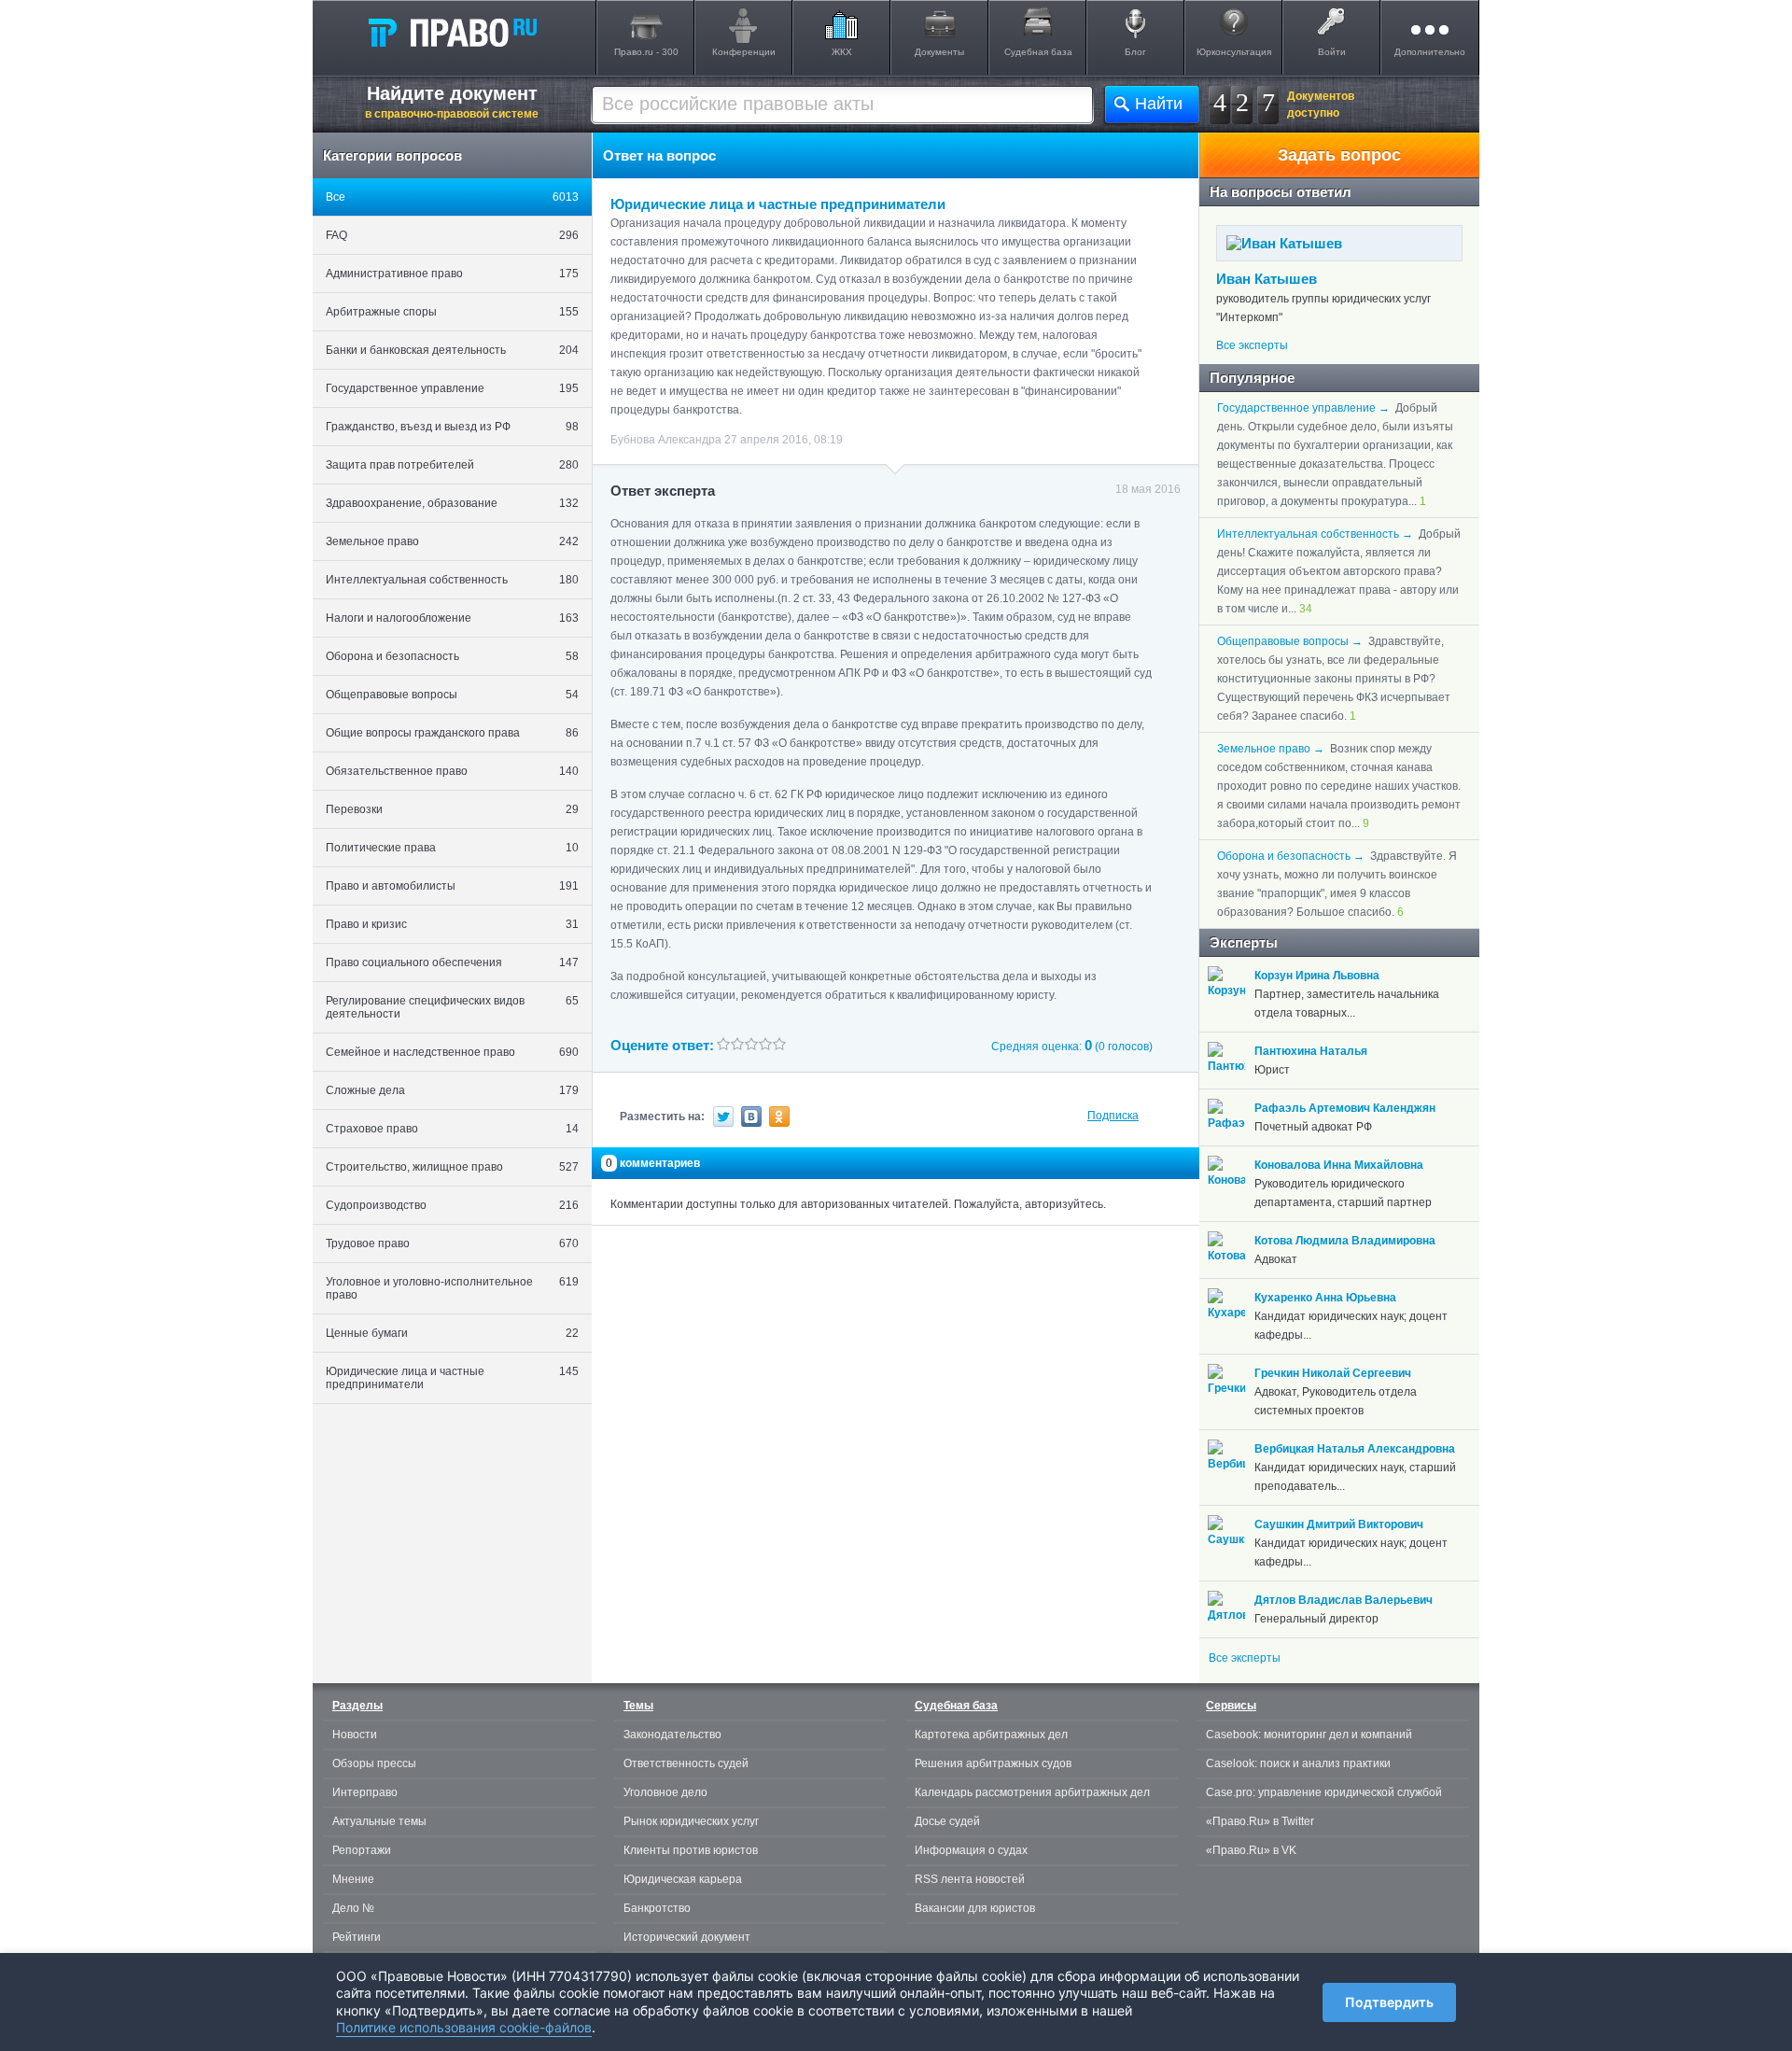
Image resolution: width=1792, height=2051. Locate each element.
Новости (355, 1735)
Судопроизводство (452, 1205)
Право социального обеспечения (452, 962)
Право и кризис (452, 924)
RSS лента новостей (970, 1879)
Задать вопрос (1339, 155)
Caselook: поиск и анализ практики (1298, 1763)
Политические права (452, 848)
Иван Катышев (1267, 279)
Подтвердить (1389, 2002)
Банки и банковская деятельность (452, 350)
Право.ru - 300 (646, 52)
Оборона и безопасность (452, 656)
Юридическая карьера (683, 1879)
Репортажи (362, 1850)
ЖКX (842, 52)
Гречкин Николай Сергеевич (1333, 1373)
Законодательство (672, 1735)
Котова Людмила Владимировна (1345, 1241)
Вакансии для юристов (975, 1908)
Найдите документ (452, 102)
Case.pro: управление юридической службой (1324, 1792)
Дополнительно (1430, 52)
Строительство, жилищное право (452, 1167)
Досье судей (947, 1821)
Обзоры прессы (374, 1763)
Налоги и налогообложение (452, 618)
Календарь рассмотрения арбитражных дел (1032, 1792)
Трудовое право (452, 1243)
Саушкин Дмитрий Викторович (1339, 1524)
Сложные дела (452, 1090)
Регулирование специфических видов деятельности (452, 1007)
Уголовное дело (665, 1792)
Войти (1332, 52)
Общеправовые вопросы (452, 695)
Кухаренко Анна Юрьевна (1325, 1298)
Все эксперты (1252, 345)
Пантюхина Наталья (1311, 1051)
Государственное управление (452, 388)
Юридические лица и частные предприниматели (452, 1378)
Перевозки (452, 809)
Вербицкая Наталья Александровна (1355, 1449)
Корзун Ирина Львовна (1317, 976)
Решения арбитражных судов (993, 1763)
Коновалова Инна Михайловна (1339, 1165)
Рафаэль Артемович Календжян (1345, 1108)
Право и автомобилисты (452, 886)
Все (452, 197)
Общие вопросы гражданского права (452, 733)
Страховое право (452, 1129)
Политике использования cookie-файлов (464, 2027)
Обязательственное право (452, 771)
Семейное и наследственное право (452, 1052)
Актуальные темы (379, 1821)
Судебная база (1038, 52)
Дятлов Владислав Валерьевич (1344, 1600)
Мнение (353, 1879)
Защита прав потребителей (452, 465)
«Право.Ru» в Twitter (1260, 1821)
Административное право (452, 274)
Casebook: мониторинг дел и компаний (1309, 1735)
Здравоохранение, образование (452, 503)
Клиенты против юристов (691, 1850)
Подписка (1113, 1116)
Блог (1135, 52)
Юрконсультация (1234, 52)
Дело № (353, 1908)
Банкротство (657, 1908)
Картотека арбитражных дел (991, 1735)
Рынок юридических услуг (691, 1821)
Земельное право (452, 541)
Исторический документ (687, 1937)
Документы (939, 52)
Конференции (744, 52)
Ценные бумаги (452, 1333)
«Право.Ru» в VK (1251, 1850)
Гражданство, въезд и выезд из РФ (452, 427)
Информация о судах (971, 1850)
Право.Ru (452, 32)
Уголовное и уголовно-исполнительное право (452, 1288)
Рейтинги (357, 1937)
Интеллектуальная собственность (452, 580)
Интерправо (365, 1792)
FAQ (452, 235)
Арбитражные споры (452, 312)
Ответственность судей (686, 1763)
